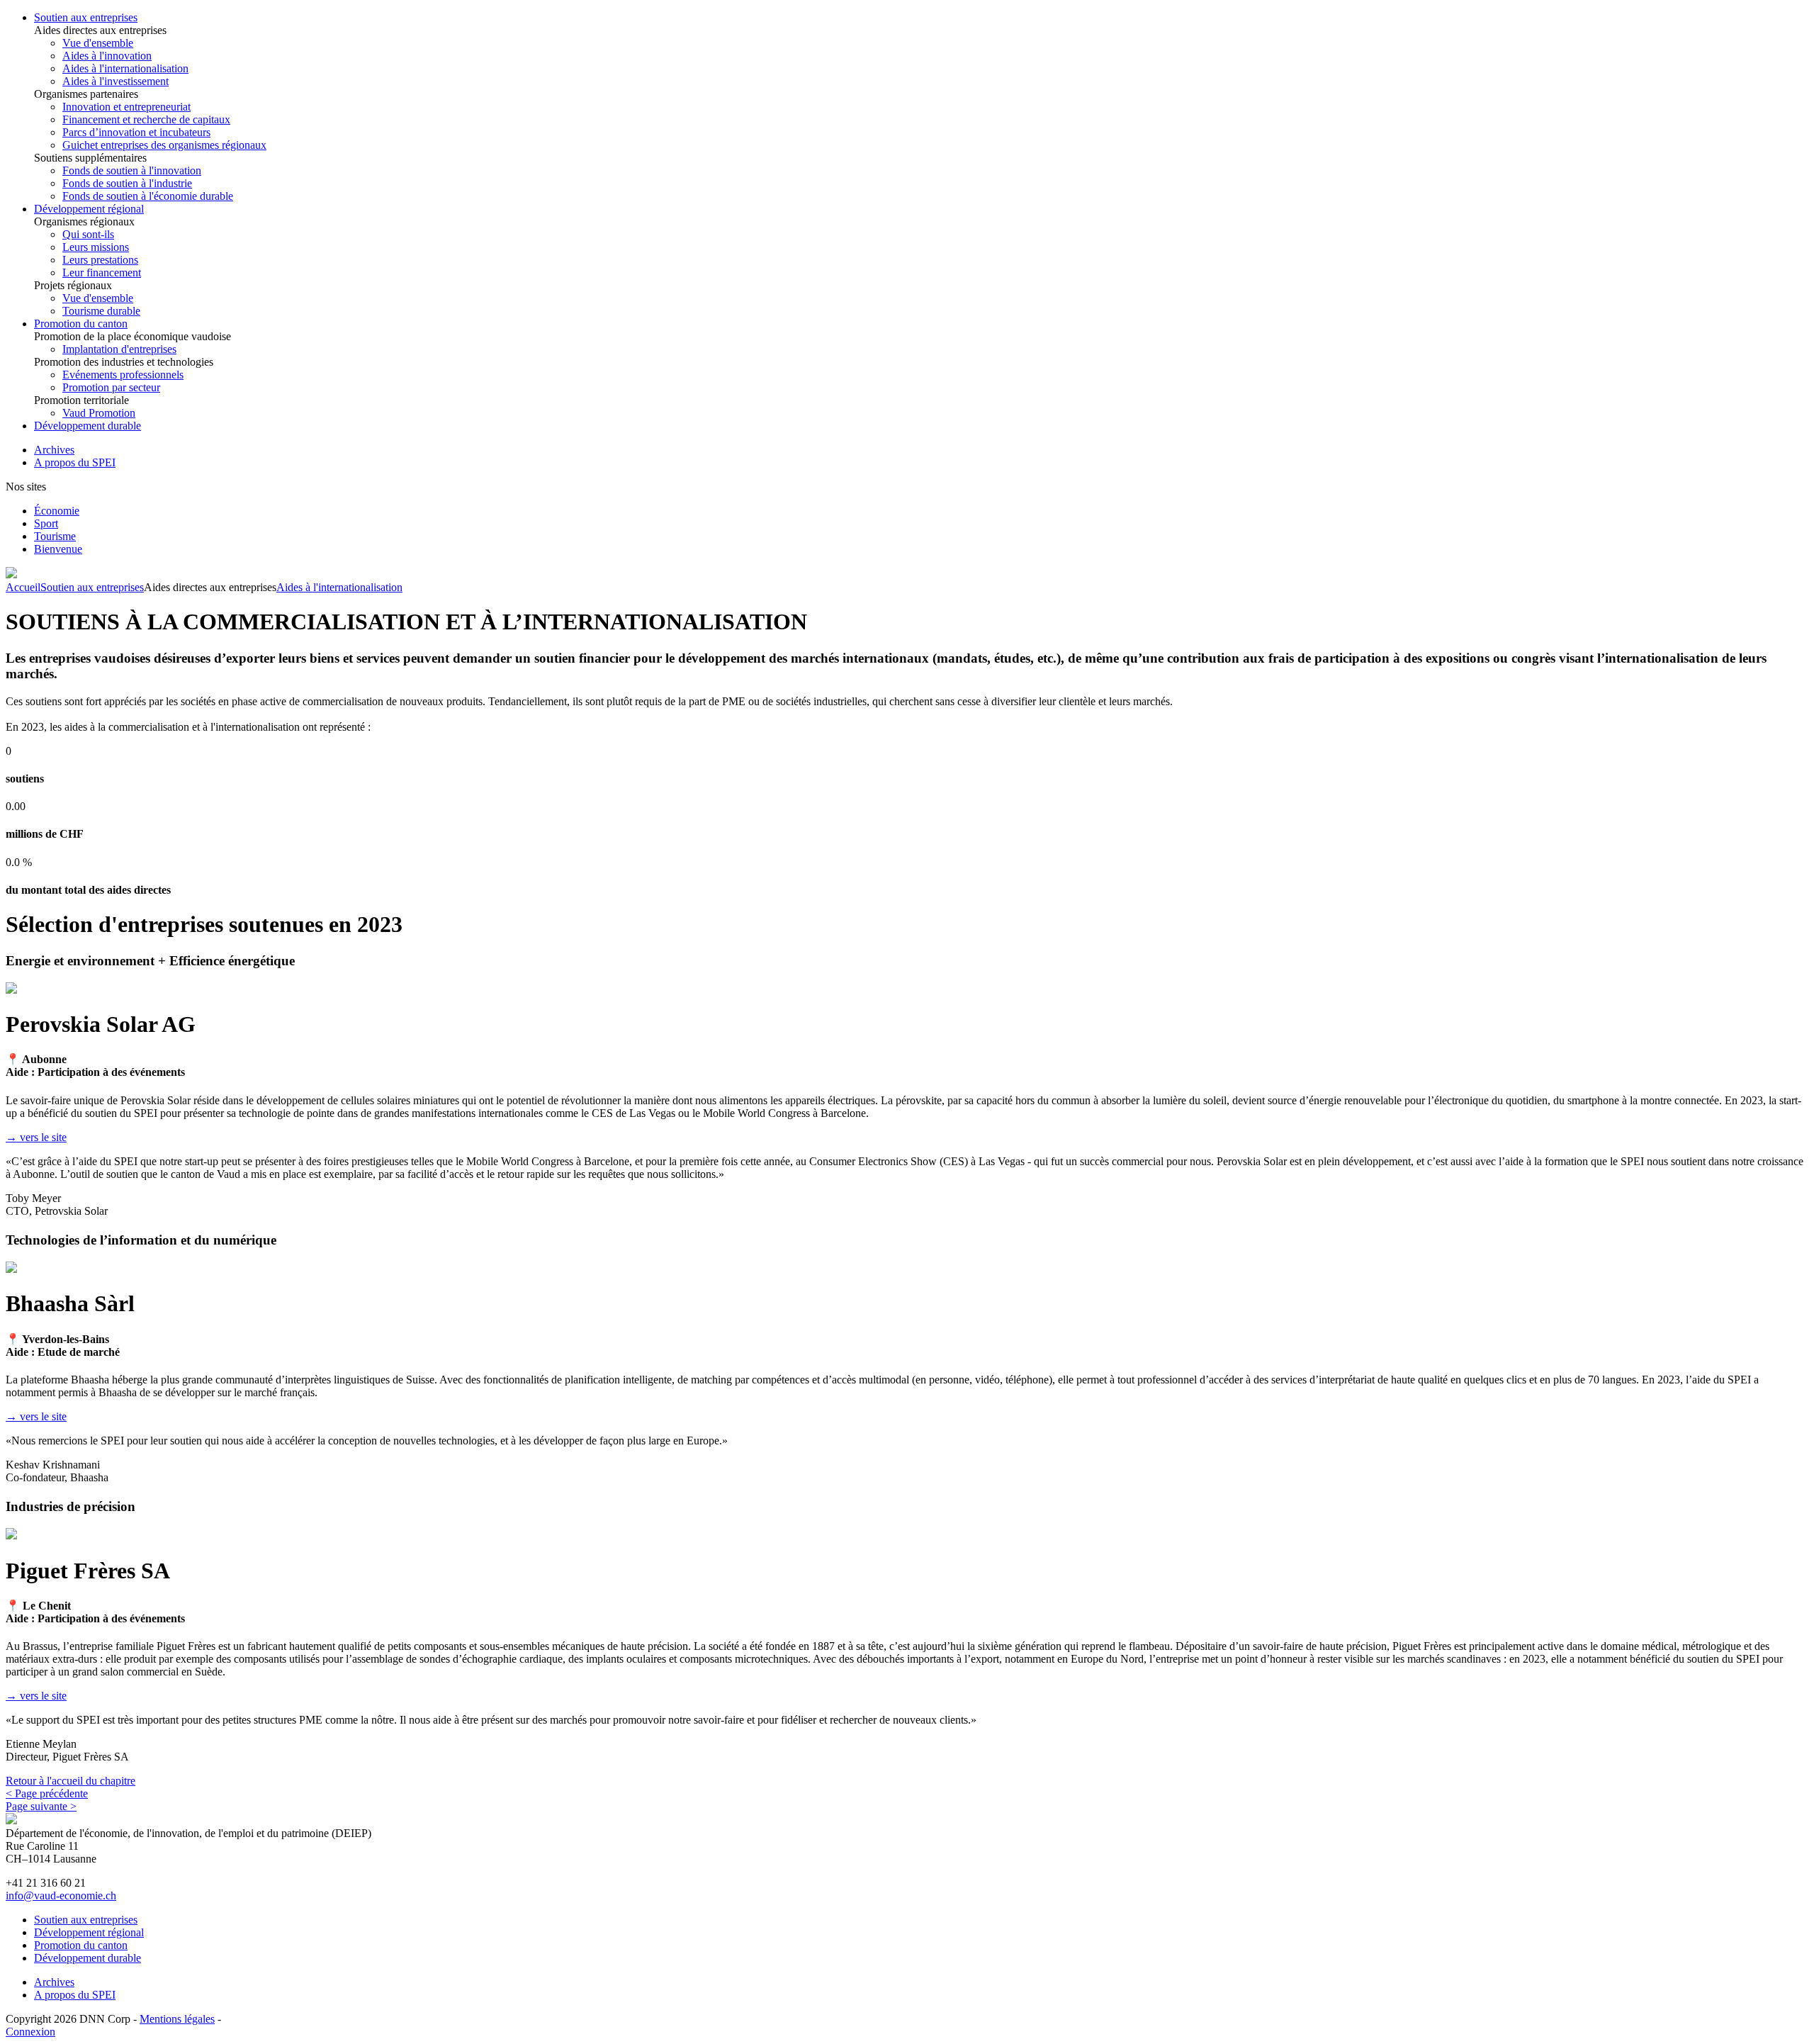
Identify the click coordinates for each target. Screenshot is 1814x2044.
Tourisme (55, 536)
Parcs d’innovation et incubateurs (136, 132)
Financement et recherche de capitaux (146, 119)
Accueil (23, 587)
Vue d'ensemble (98, 43)
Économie (57, 511)
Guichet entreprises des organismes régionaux (164, 145)
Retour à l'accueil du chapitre (71, 1781)
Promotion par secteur (111, 387)
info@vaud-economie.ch (61, 1896)
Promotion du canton (81, 324)
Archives (54, 450)
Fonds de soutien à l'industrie (127, 183)
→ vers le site (36, 1137)
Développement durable (88, 426)
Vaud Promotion (99, 413)
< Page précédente (47, 1793)
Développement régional (89, 209)
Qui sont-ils (88, 234)
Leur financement (102, 273)
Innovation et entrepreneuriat (126, 107)
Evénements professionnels (123, 375)
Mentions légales (177, 2019)
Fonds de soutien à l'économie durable (148, 196)
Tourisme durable (101, 311)
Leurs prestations (100, 260)
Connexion (30, 2032)
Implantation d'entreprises (119, 349)
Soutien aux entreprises (86, 17)
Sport (46, 523)
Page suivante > (41, 1806)
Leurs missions (96, 247)
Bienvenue (58, 549)
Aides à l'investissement (116, 81)
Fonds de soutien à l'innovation (132, 170)
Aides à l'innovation (107, 56)
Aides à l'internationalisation (125, 68)
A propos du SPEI (75, 462)
